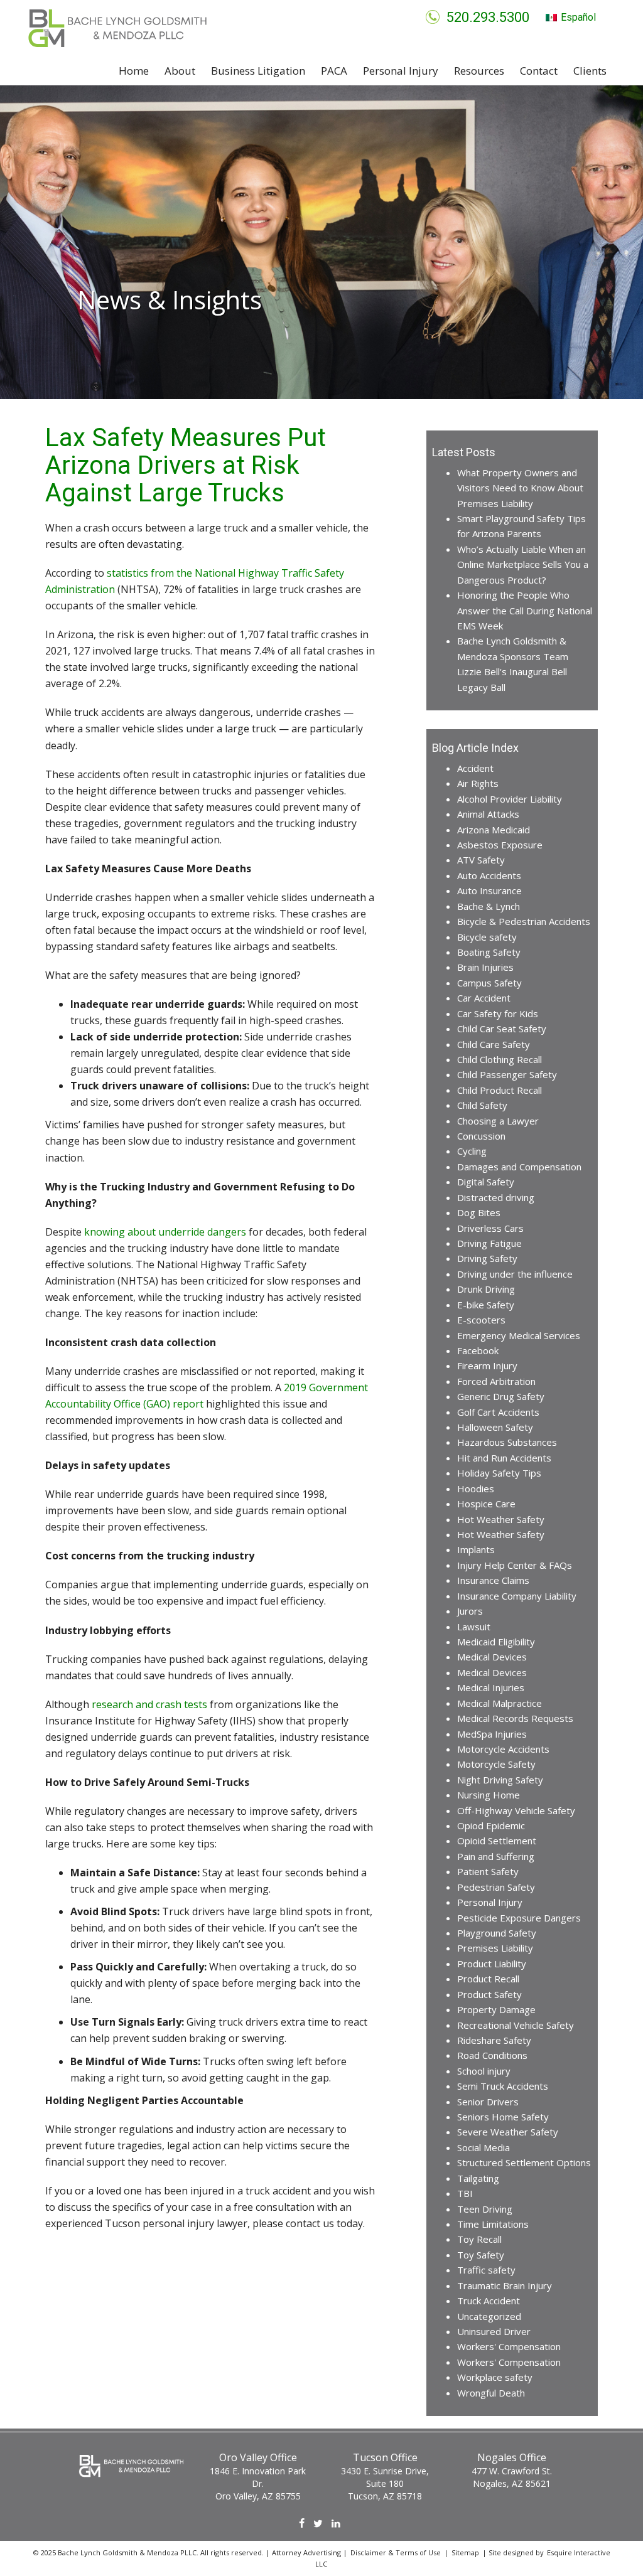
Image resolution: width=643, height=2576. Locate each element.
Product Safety (489, 1994)
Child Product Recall (500, 1090)
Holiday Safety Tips (499, 1473)
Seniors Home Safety (503, 2117)
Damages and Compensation (519, 1167)
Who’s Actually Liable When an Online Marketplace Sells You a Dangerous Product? (523, 564)
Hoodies (476, 1488)
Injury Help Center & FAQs (515, 1565)
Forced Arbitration (496, 1381)
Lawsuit (474, 1627)
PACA (334, 71)
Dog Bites (479, 1212)
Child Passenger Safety (507, 1074)
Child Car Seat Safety (502, 1029)
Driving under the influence (515, 1274)
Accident (475, 768)
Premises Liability (495, 1948)
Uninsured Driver (494, 2331)
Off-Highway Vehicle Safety (516, 1810)
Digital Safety (486, 1182)
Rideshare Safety (494, 2040)
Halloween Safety (495, 1427)
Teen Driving (485, 2209)
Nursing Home (489, 1795)
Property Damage (496, 2009)
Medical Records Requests (515, 1718)
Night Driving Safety (500, 1780)
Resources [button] (479, 71)
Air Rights (478, 783)
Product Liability (492, 1964)
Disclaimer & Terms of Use (396, 2552)
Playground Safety (497, 1933)
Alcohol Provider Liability (510, 799)
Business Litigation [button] (258, 71)
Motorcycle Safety (496, 1764)
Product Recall (488, 1979)
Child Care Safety (494, 1044)
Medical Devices (492, 1657)
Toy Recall (479, 2239)
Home (134, 71)
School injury (484, 2071)
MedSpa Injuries (492, 1734)
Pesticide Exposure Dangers (519, 1918)
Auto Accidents (489, 875)
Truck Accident (489, 2301)
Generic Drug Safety (501, 1396)
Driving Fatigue (489, 1243)
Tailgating (478, 2178)
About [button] (180, 71)
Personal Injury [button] (401, 71)
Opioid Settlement (497, 1841)
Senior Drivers (488, 2102)
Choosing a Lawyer (498, 1121)
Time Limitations (493, 2224)
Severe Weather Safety (508, 2132)
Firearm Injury (487, 1365)
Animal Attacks (488, 814)
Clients (590, 71)
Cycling (472, 1151)
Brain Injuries (485, 967)
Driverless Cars (490, 1228)
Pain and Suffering (496, 1856)
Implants (476, 1549)
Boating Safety (489, 952)
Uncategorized (489, 2316)
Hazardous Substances (507, 1442)
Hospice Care (486, 1504)
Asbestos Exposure (500, 845)
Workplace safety (495, 2377)
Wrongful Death (491, 2393)
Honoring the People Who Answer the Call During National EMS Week (525, 610)
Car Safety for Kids (498, 1013)
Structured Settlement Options (524, 2162)
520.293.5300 (488, 17)
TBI (465, 2193)
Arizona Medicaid (494, 830)
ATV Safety (481, 860)
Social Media (484, 2147)
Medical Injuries (491, 1687)
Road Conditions (492, 2055)
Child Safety (482, 1105)
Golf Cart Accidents (498, 1412)
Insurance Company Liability (517, 1596)
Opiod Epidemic (491, 1825)
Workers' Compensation (509, 2346)
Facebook (478, 1350)
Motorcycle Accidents (503, 1749)
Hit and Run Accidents (504, 1458)
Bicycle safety (487, 937)
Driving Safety (487, 1258)
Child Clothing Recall (500, 1059)
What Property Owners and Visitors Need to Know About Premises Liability (520, 488)
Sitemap (465, 2552)
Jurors (470, 1611)
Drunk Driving (486, 1289)
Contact (539, 71)
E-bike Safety (486, 1305)
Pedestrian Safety (496, 1887)
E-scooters (481, 1320)
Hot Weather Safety (501, 1519)
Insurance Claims (493, 1580)
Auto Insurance (489, 890)
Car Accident (484, 998)
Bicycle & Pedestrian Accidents (524, 921)
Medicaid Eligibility (496, 1642)
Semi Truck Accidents (503, 2086)
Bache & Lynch (489, 906)
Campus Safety (489, 983)
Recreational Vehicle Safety (516, 2025)
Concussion (481, 1136)
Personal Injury (490, 1902)
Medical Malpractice (500, 1703)
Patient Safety (488, 1871)
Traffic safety (486, 2270)
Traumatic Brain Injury (505, 2285)
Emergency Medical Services (519, 1335)
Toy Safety (481, 2255)
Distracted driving (496, 1197)
